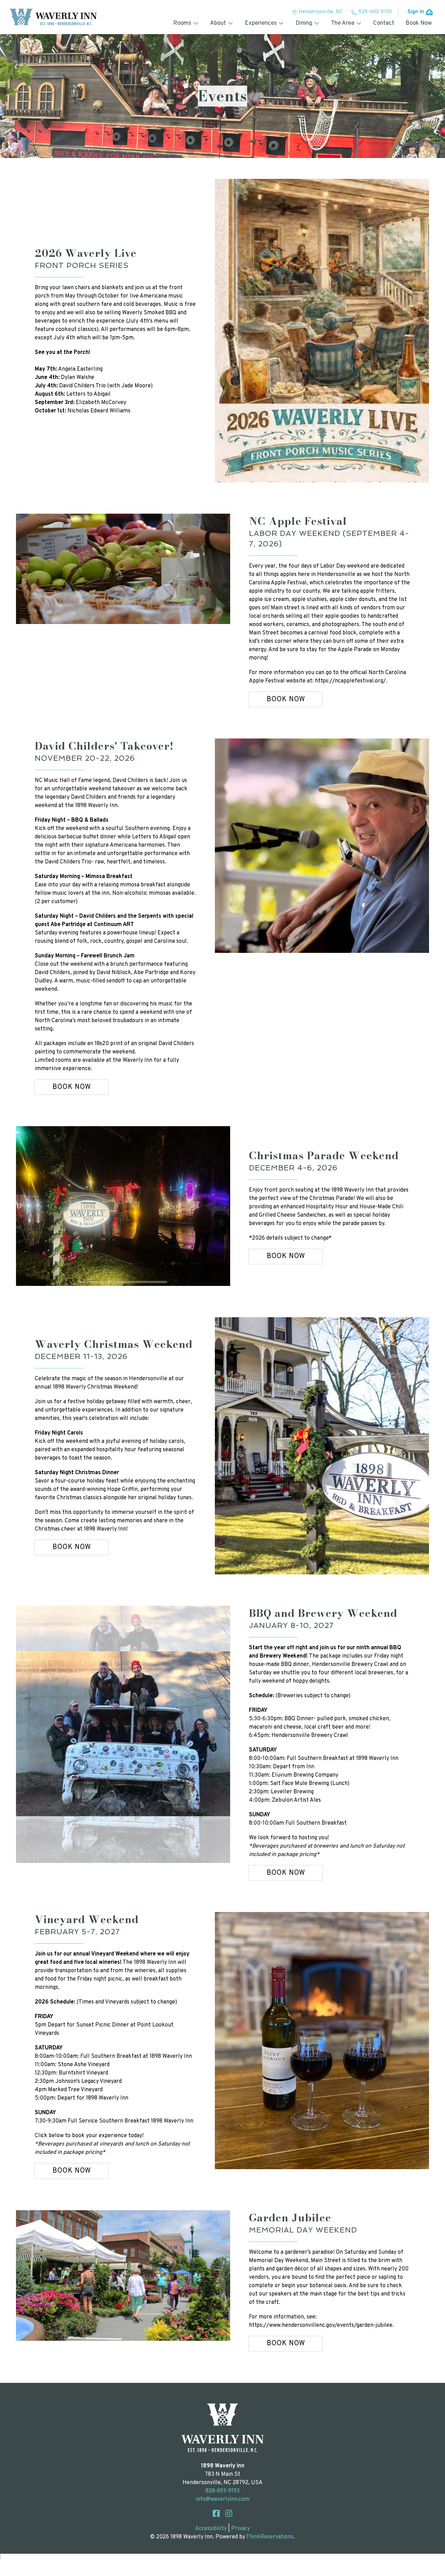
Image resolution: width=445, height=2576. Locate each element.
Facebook (216, 2513)
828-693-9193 (375, 12)
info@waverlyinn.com (222, 2499)
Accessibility (211, 2529)
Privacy (241, 2529)
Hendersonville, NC (321, 12)
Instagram (229, 2513)
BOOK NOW (286, 700)
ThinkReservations (270, 2537)
